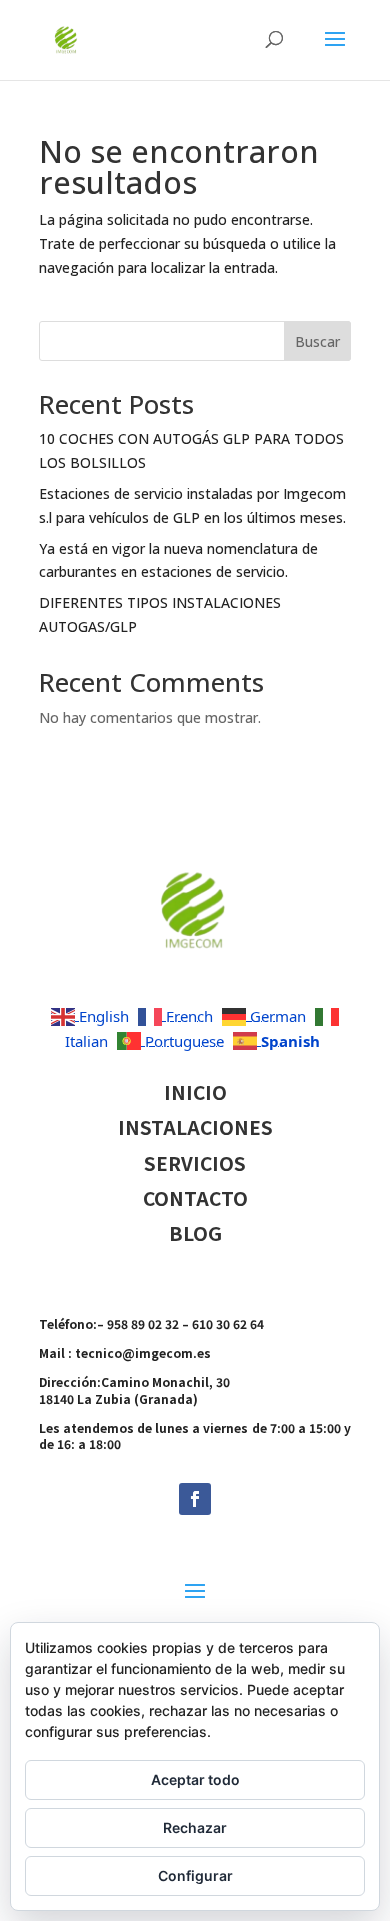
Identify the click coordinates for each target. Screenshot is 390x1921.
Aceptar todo (195, 1779)
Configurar (195, 1875)
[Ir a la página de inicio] (195, 967)
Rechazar (195, 1827)
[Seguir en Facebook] (195, 1499)
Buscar (317, 341)
